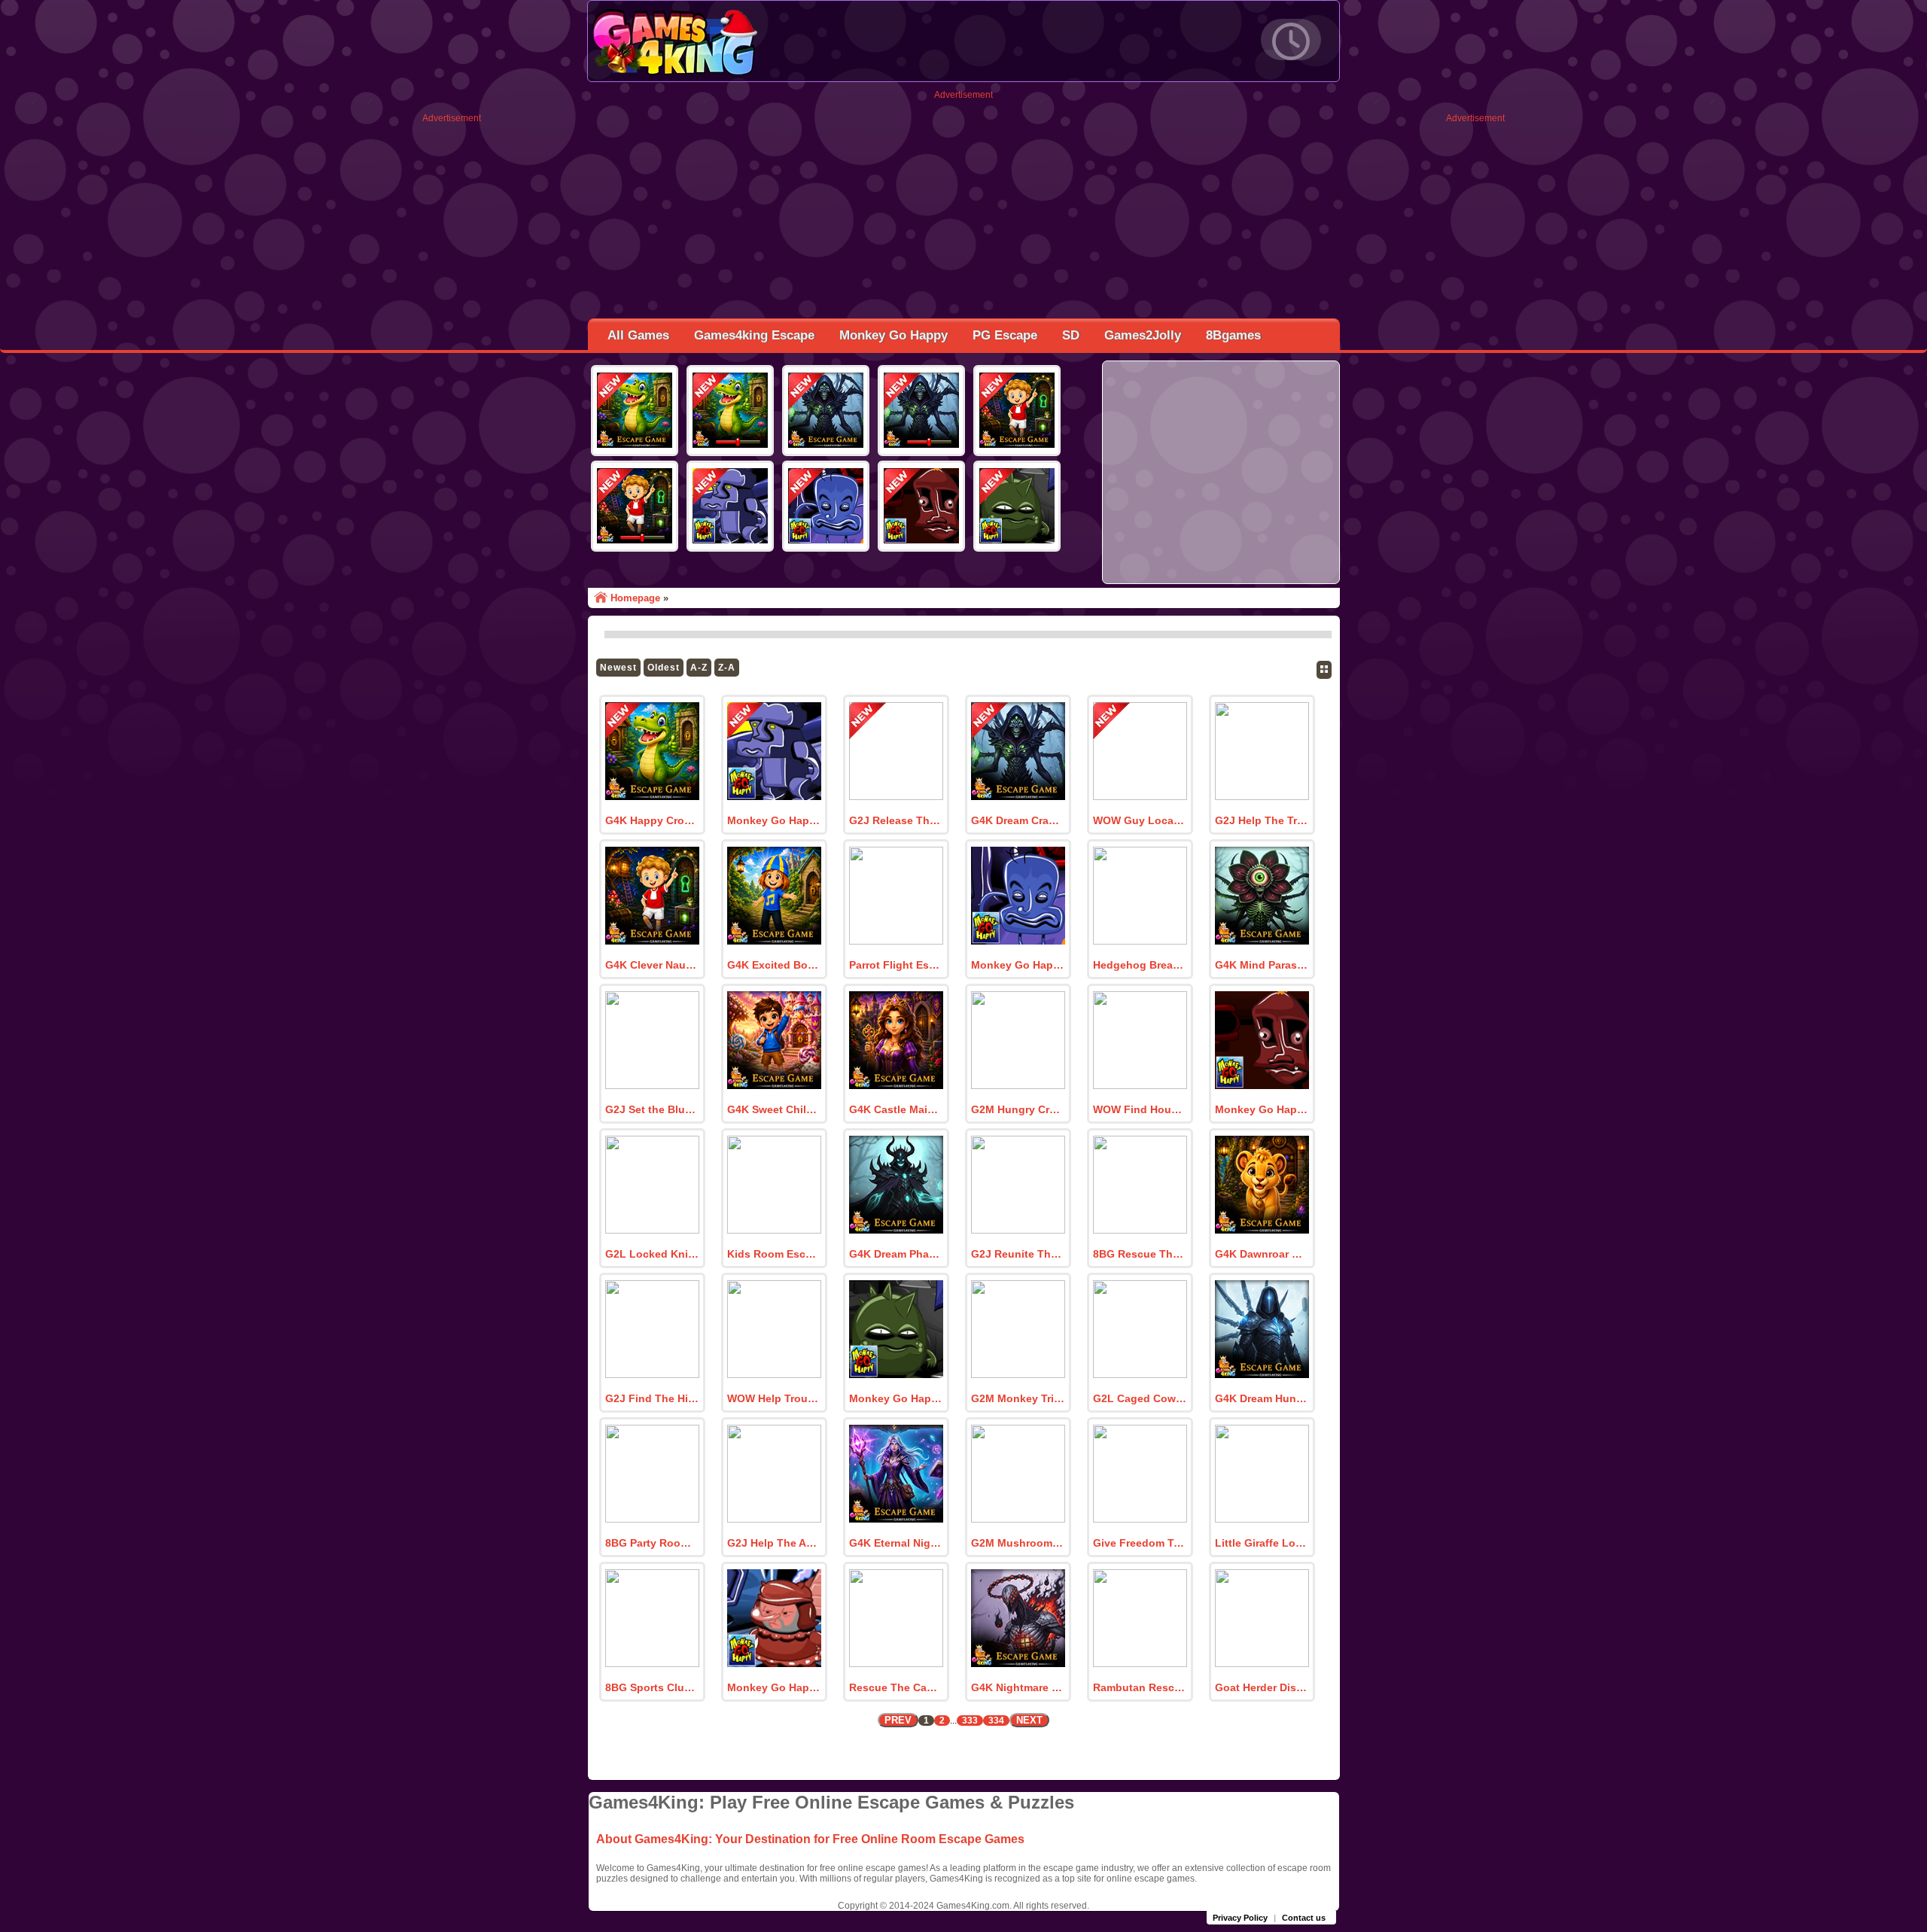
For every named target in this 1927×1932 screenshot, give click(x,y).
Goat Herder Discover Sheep (1262, 1687)
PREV (898, 1720)
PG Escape (1005, 335)
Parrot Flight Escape (896, 965)
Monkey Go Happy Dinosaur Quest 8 (1018, 965)
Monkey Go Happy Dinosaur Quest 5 (774, 1687)
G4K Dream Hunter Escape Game (1262, 1398)
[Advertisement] (452, 349)
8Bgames (1233, 335)
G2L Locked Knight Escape (652, 1254)
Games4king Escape (754, 335)
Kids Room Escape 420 (774, 1254)
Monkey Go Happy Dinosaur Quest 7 (1262, 1109)
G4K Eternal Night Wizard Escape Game (896, 1543)
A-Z (699, 668)
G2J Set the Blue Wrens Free (652, 1109)
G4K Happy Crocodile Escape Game (652, 820)
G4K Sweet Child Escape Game (774, 1109)
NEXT (1029, 1720)
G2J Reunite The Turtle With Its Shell (1018, 1254)
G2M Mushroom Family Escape (1018, 1543)
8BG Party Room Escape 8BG (652, 1543)
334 (996, 1721)
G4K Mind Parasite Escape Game (1262, 965)
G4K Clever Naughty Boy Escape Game (652, 965)
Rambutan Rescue (1140, 1687)
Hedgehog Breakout (1140, 965)
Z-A (727, 668)
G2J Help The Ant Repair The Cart (774, 1543)
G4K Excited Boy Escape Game (774, 965)
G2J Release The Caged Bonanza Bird (896, 820)
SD (1071, 335)
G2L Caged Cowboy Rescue (1140, 1398)
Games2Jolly (1143, 335)
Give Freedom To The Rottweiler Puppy (1140, 1543)
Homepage (635, 598)
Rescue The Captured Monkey (896, 1687)
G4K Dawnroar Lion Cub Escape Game (1262, 1254)
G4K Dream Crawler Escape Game (1018, 820)
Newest (618, 668)
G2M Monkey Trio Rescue (1018, 1398)
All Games (638, 335)
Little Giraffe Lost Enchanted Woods (1262, 1543)
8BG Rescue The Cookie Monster (1140, 1254)
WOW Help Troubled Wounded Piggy (774, 1398)
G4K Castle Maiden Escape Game (896, 1109)
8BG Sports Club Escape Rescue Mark (652, 1687)
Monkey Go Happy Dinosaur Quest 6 (896, 1398)
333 (970, 1721)
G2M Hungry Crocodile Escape (1018, 1109)
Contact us (1304, 1918)
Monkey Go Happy (893, 335)
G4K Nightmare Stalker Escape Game (1018, 1687)
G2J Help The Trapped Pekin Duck (1262, 820)
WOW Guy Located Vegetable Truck (1140, 820)
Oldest (664, 668)
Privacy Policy (1240, 1918)
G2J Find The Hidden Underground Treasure (652, 1398)
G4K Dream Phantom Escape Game (896, 1254)
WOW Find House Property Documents (1140, 1109)
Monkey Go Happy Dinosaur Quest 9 (774, 820)
